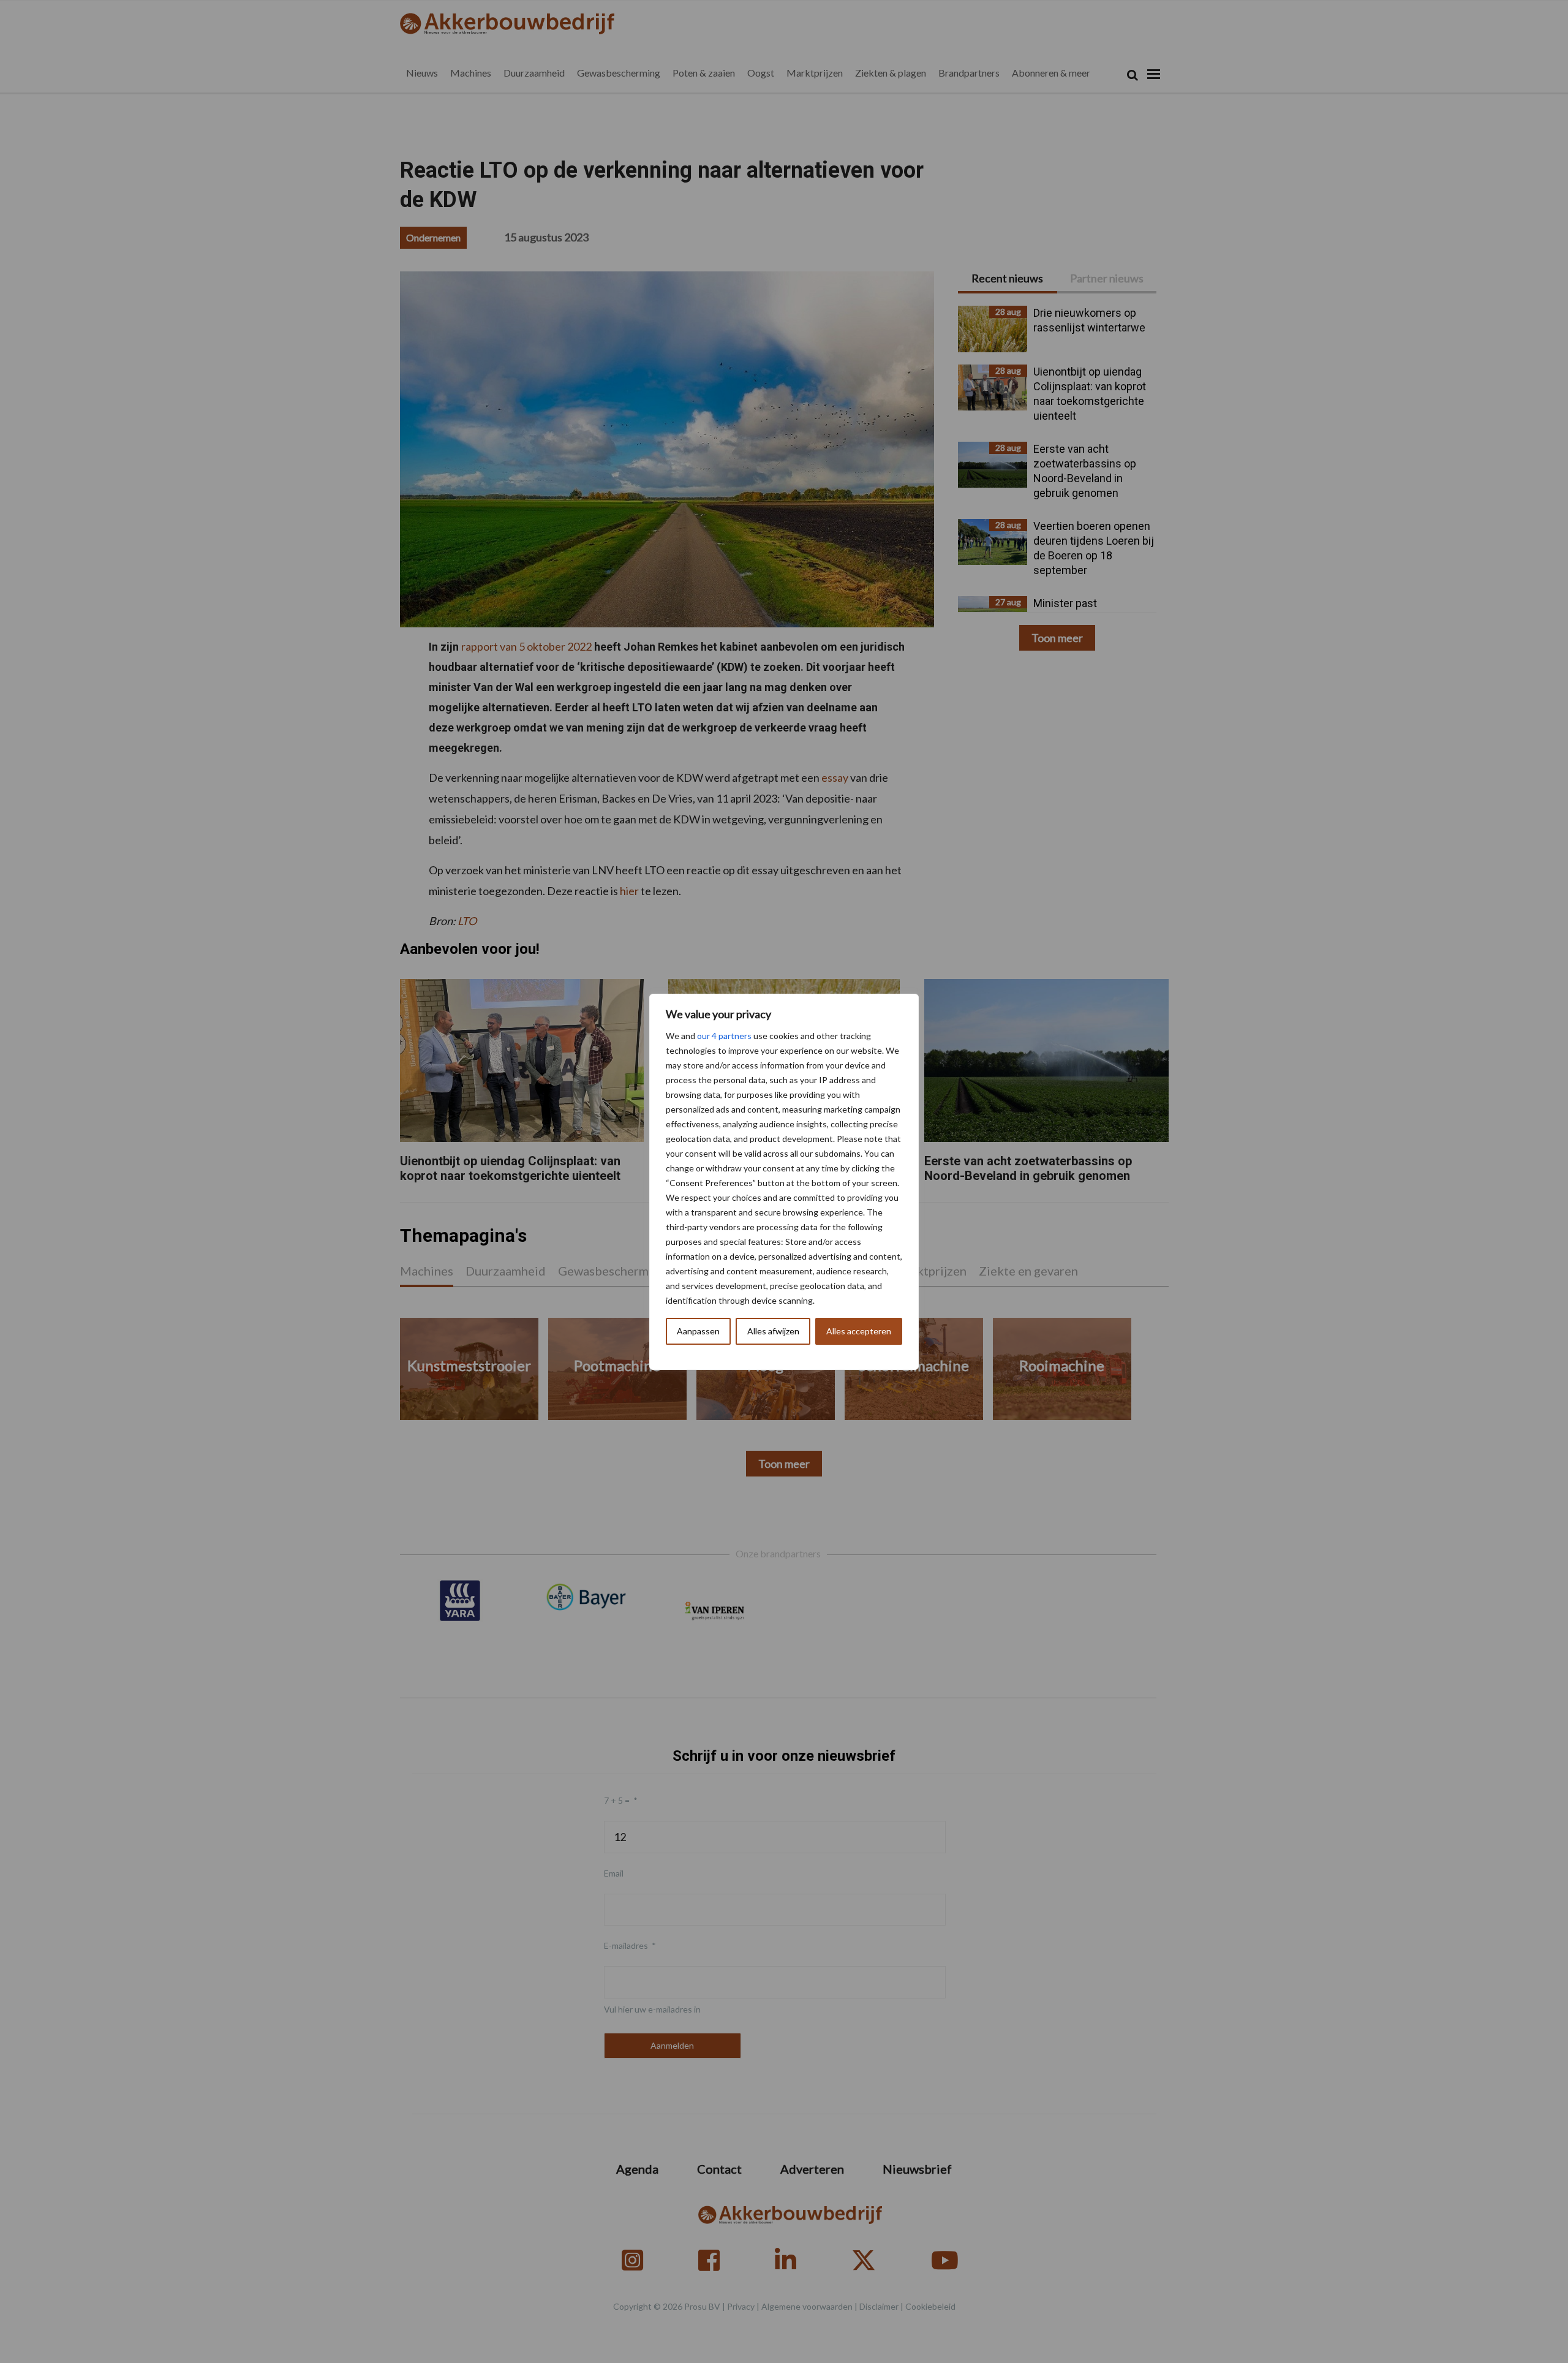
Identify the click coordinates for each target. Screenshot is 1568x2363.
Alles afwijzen (773, 1331)
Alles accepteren (859, 1331)
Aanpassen (698, 1331)
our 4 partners (724, 1036)
